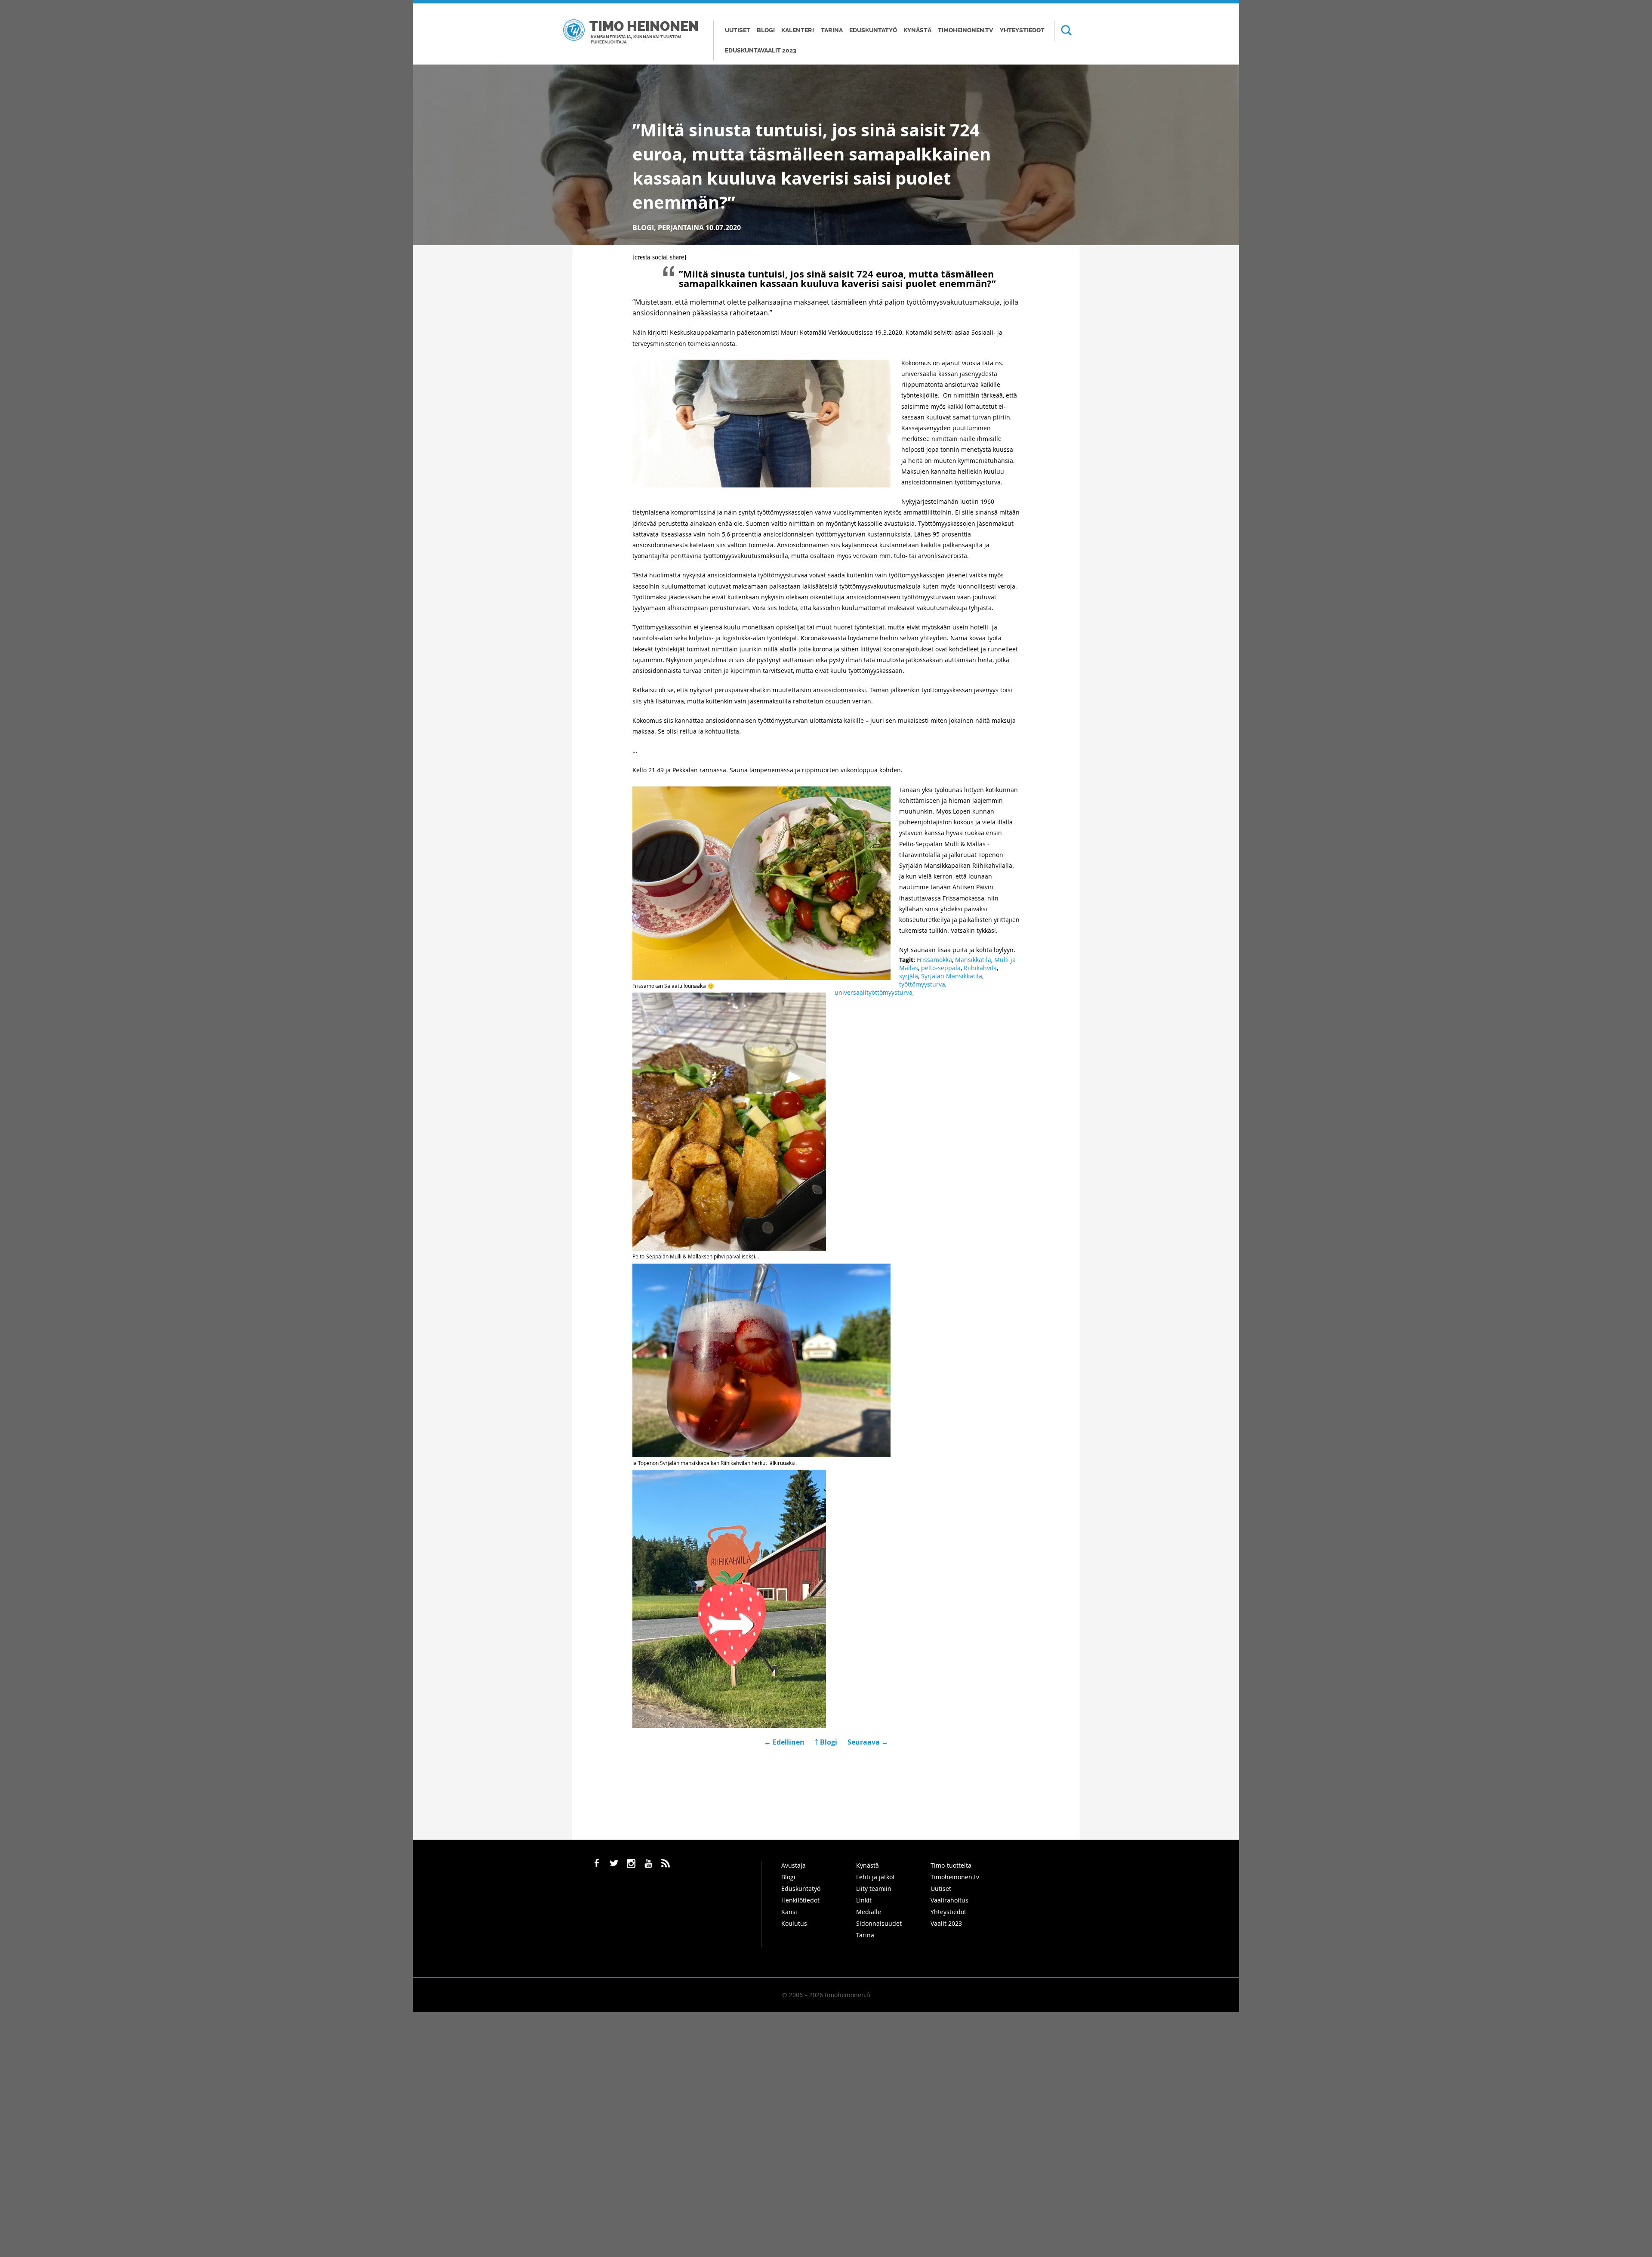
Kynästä (917, 30)
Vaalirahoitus (949, 1900)
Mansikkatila (973, 960)
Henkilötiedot (800, 1900)
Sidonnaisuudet (879, 1923)
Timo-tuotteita (951, 1865)
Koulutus (794, 1923)
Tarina (832, 30)
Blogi (766, 30)
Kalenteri (798, 30)
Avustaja (794, 1865)
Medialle (869, 1912)
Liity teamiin (874, 1889)
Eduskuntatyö (873, 30)
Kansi (789, 1912)
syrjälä (909, 976)
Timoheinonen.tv (965, 30)
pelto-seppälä (941, 968)
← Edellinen (785, 1742)
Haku (1063, 31)
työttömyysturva (922, 984)
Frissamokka (934, 960)
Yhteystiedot (1022, 30)
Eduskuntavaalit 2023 (761, 51)
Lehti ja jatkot (875, 1877)
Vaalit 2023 (946, 1923)
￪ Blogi (826, 1742)
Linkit (864, 1900)
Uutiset (738, 30)
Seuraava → (868, 1742)
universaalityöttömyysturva (874, 992)
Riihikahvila (980, 968)
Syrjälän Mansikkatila (952, 976)
